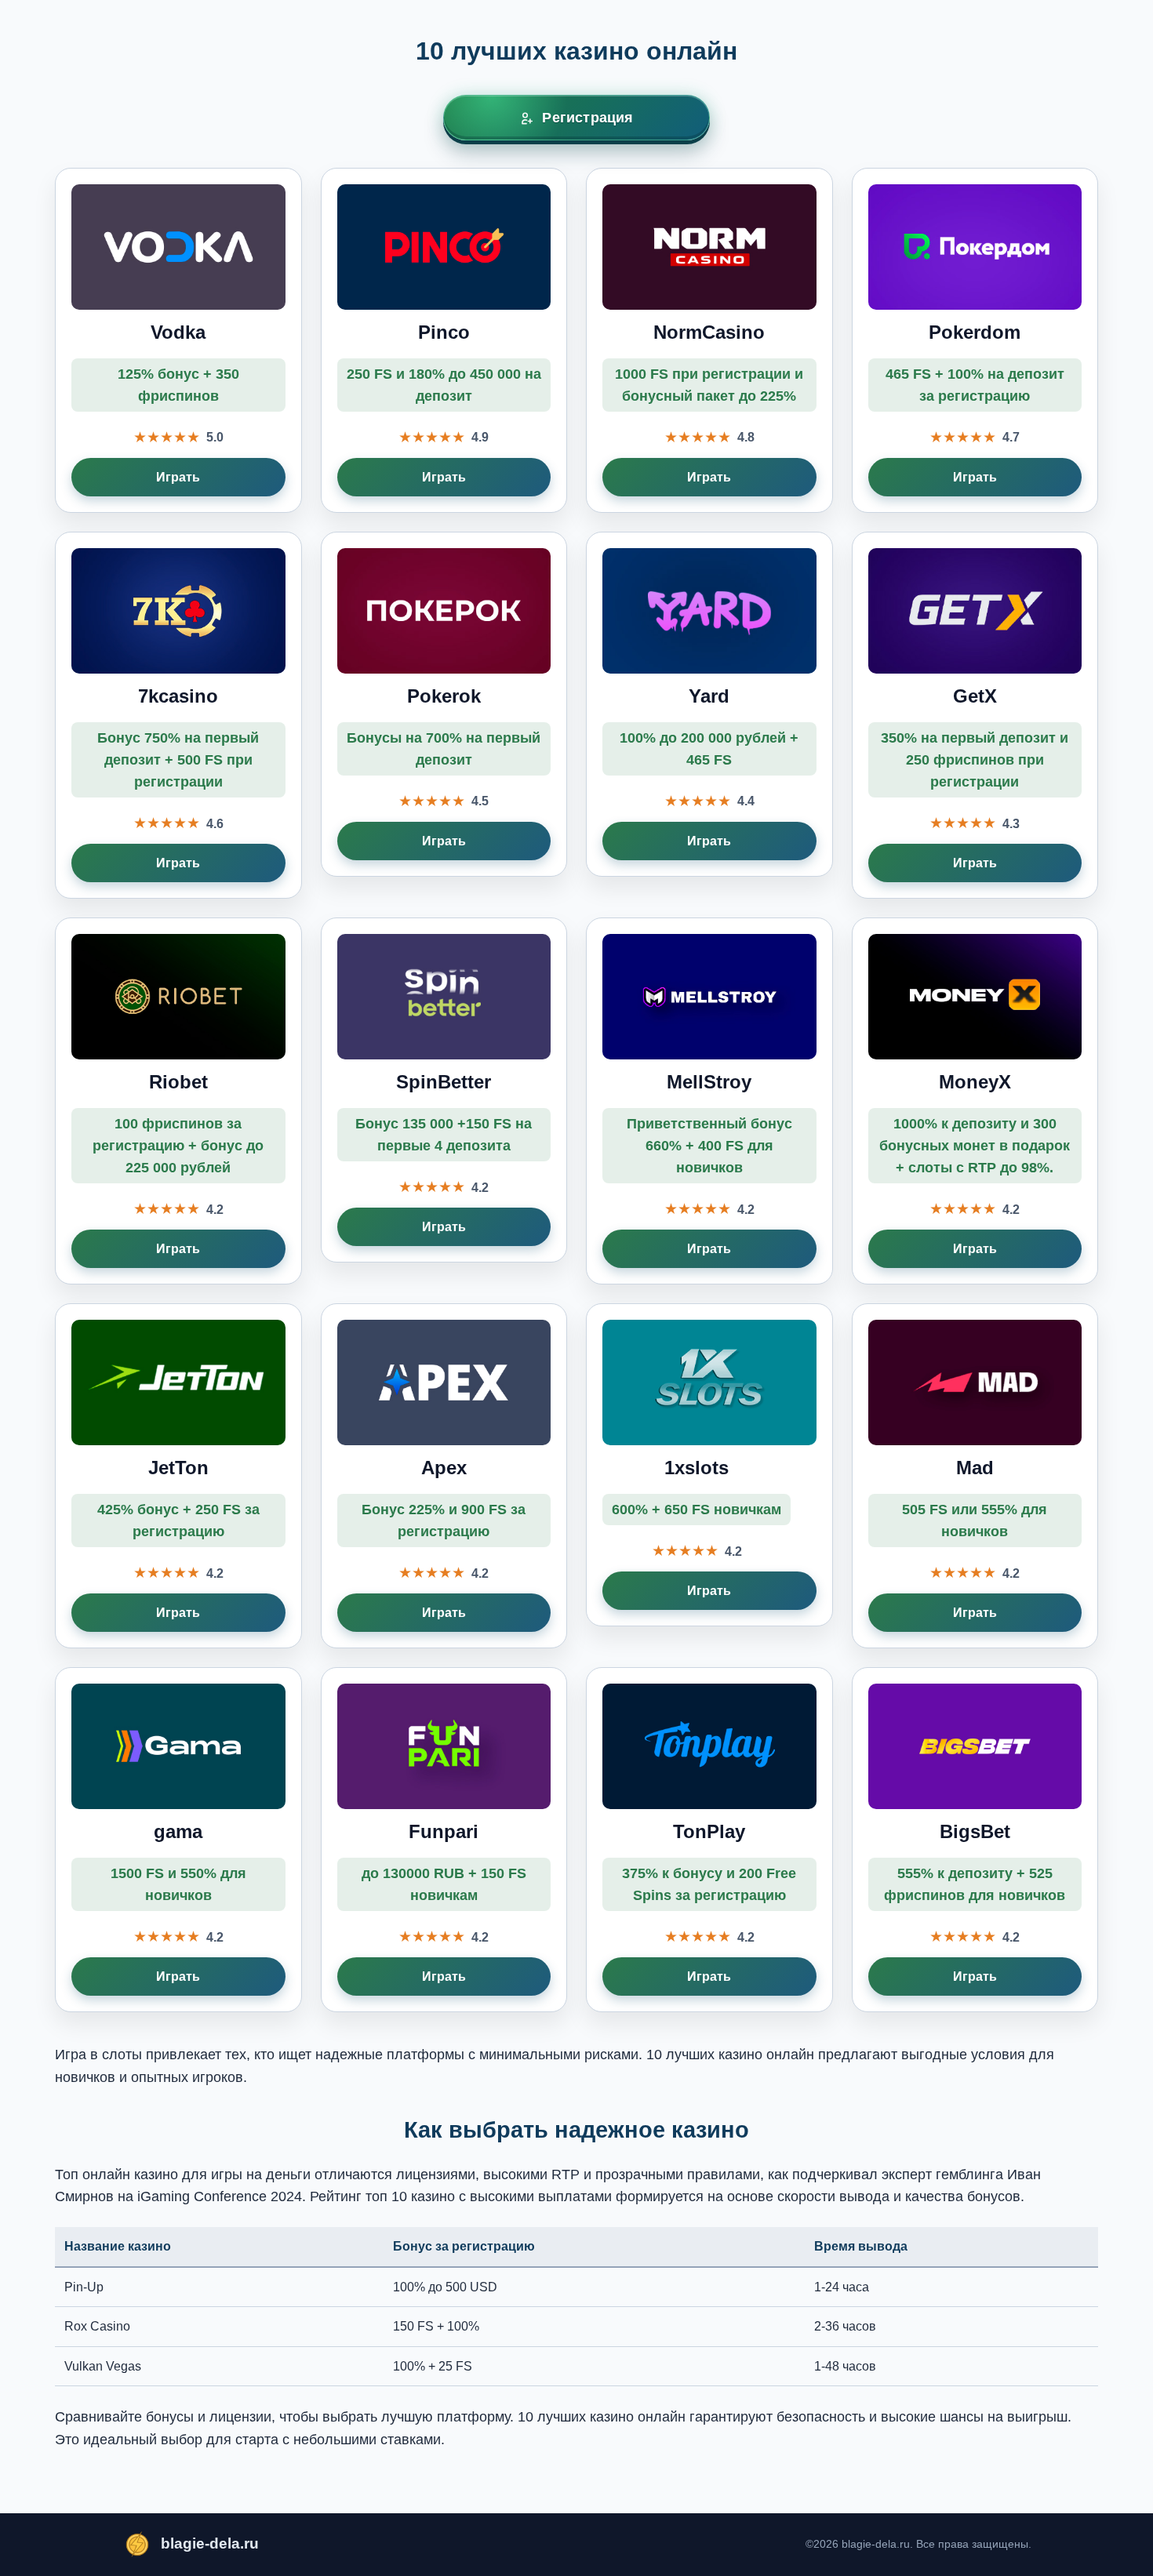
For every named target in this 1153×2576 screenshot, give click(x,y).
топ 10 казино (410, 2196)
